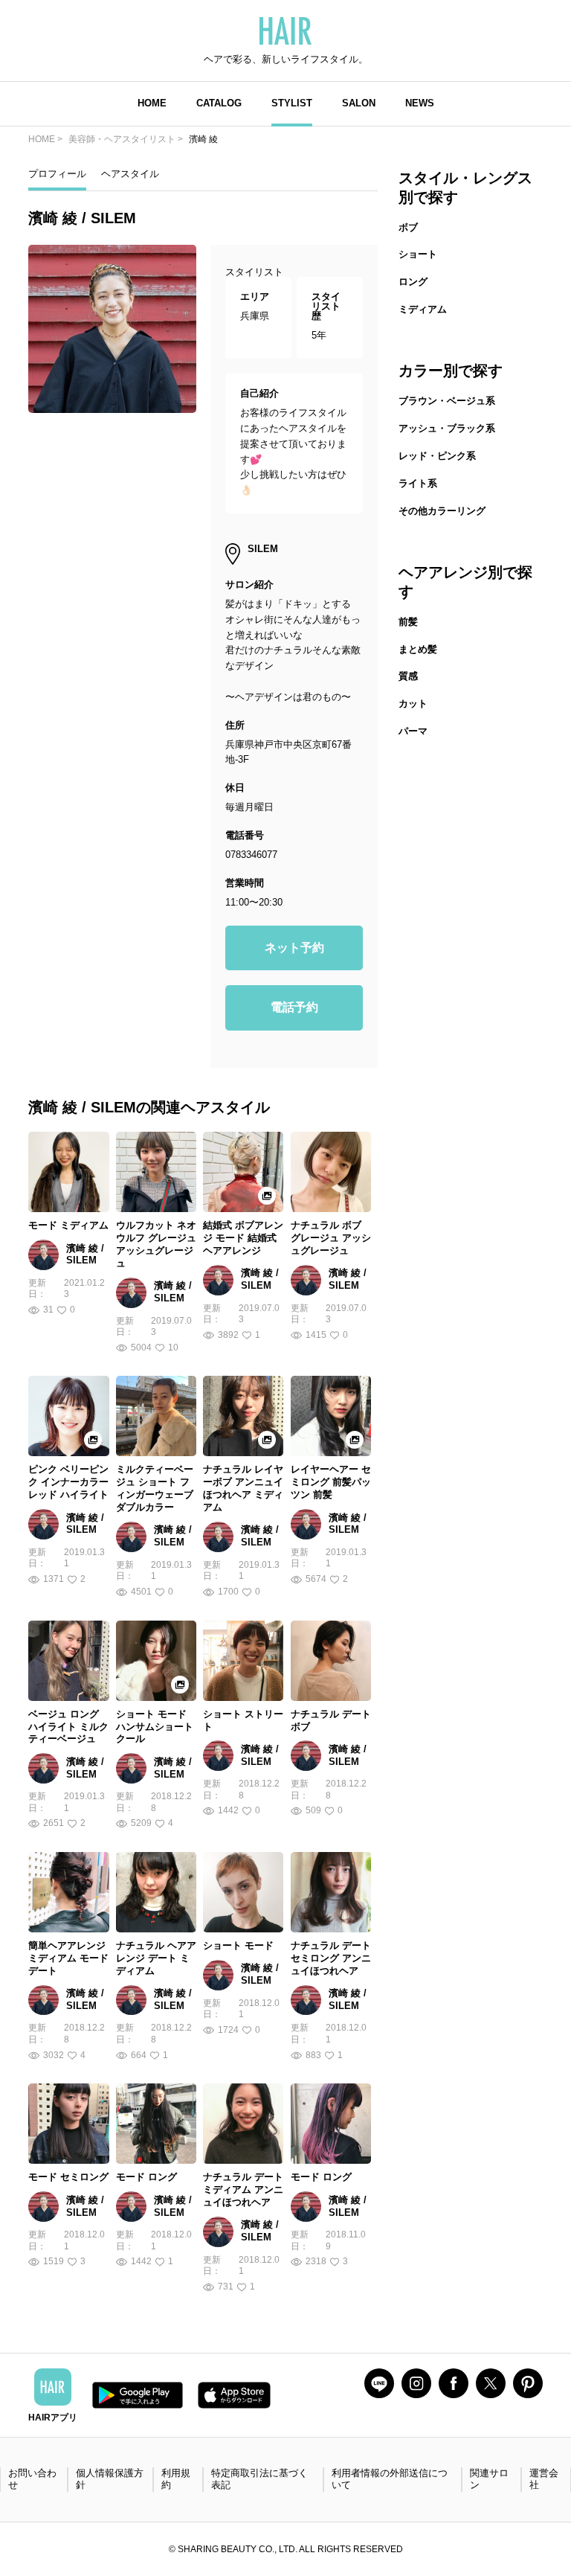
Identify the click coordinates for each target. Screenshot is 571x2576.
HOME (152, 103)
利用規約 (176, 2479)
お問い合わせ (32, 2479)
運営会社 (544, 2479)
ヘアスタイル (130, 174)
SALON (359, 103)
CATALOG (219, 103)
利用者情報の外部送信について (390, 2479)
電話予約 (294, 1007)
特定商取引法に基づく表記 (259, 2479)
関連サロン (489, 2479)
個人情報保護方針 (110, 2479)
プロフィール (57, 174)
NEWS (420, 103)
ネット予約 (294, 948)
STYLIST (292, 103)
